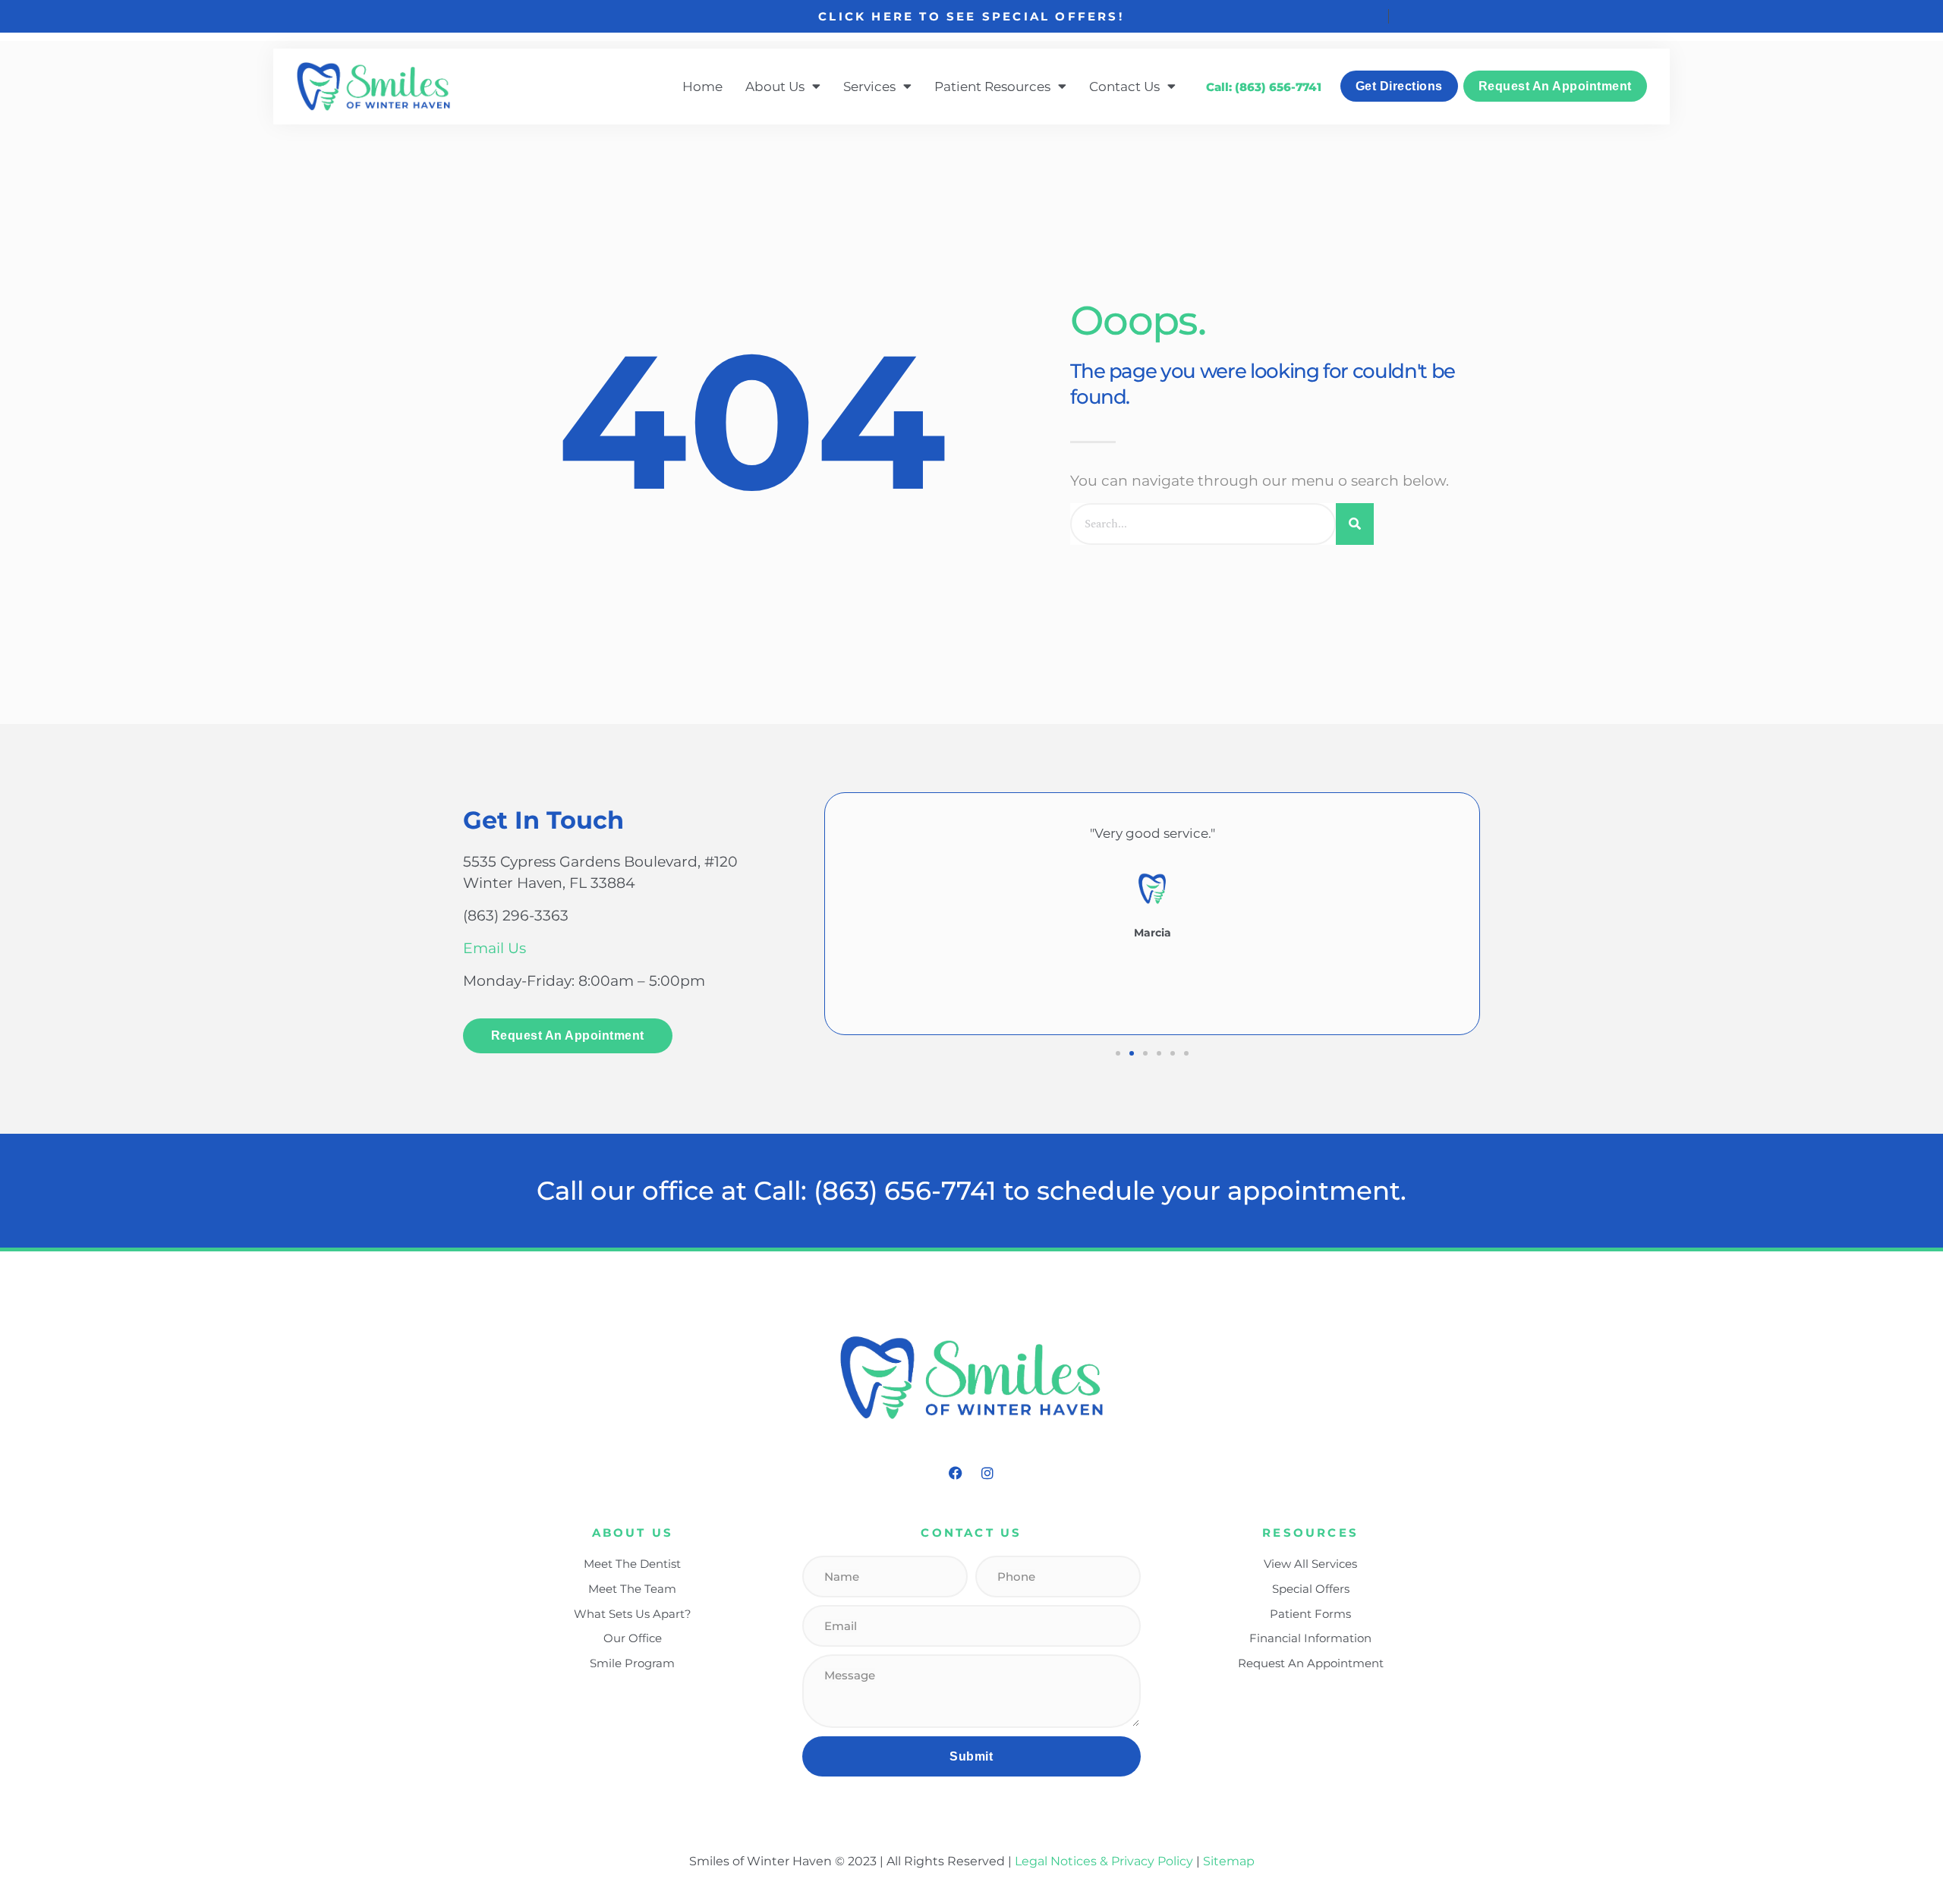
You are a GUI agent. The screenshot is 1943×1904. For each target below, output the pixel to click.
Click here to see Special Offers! (971, 16)
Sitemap (1229, 1861)
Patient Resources (992, 86)
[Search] (1355, 524)
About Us (775, 86)
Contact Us (1124, 86)
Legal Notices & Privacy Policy (1105, 1861)
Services (869, 86)
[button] (1118, 1053)
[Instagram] (987, 1473)
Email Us (494, 948)
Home (702, 86)
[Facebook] (956, 1473)
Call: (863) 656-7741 (1264, 87)
